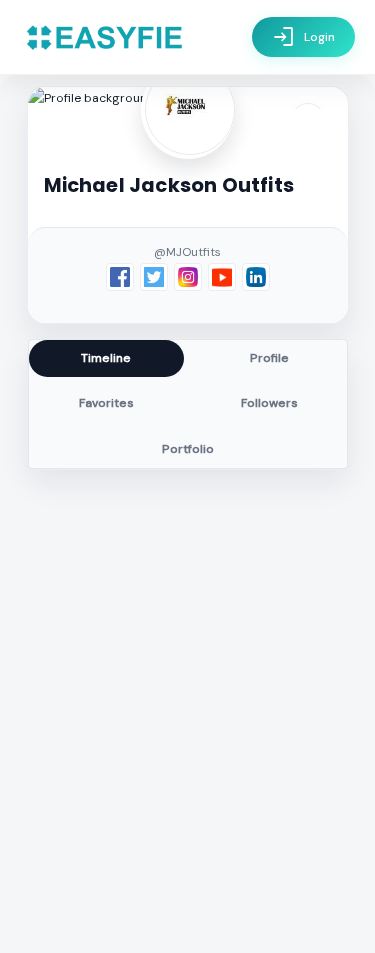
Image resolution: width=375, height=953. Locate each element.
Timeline (106, 358)
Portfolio (188, 449)
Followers (269, 403)
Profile (269, 358)
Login (303, 37)
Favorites (106, 403)
